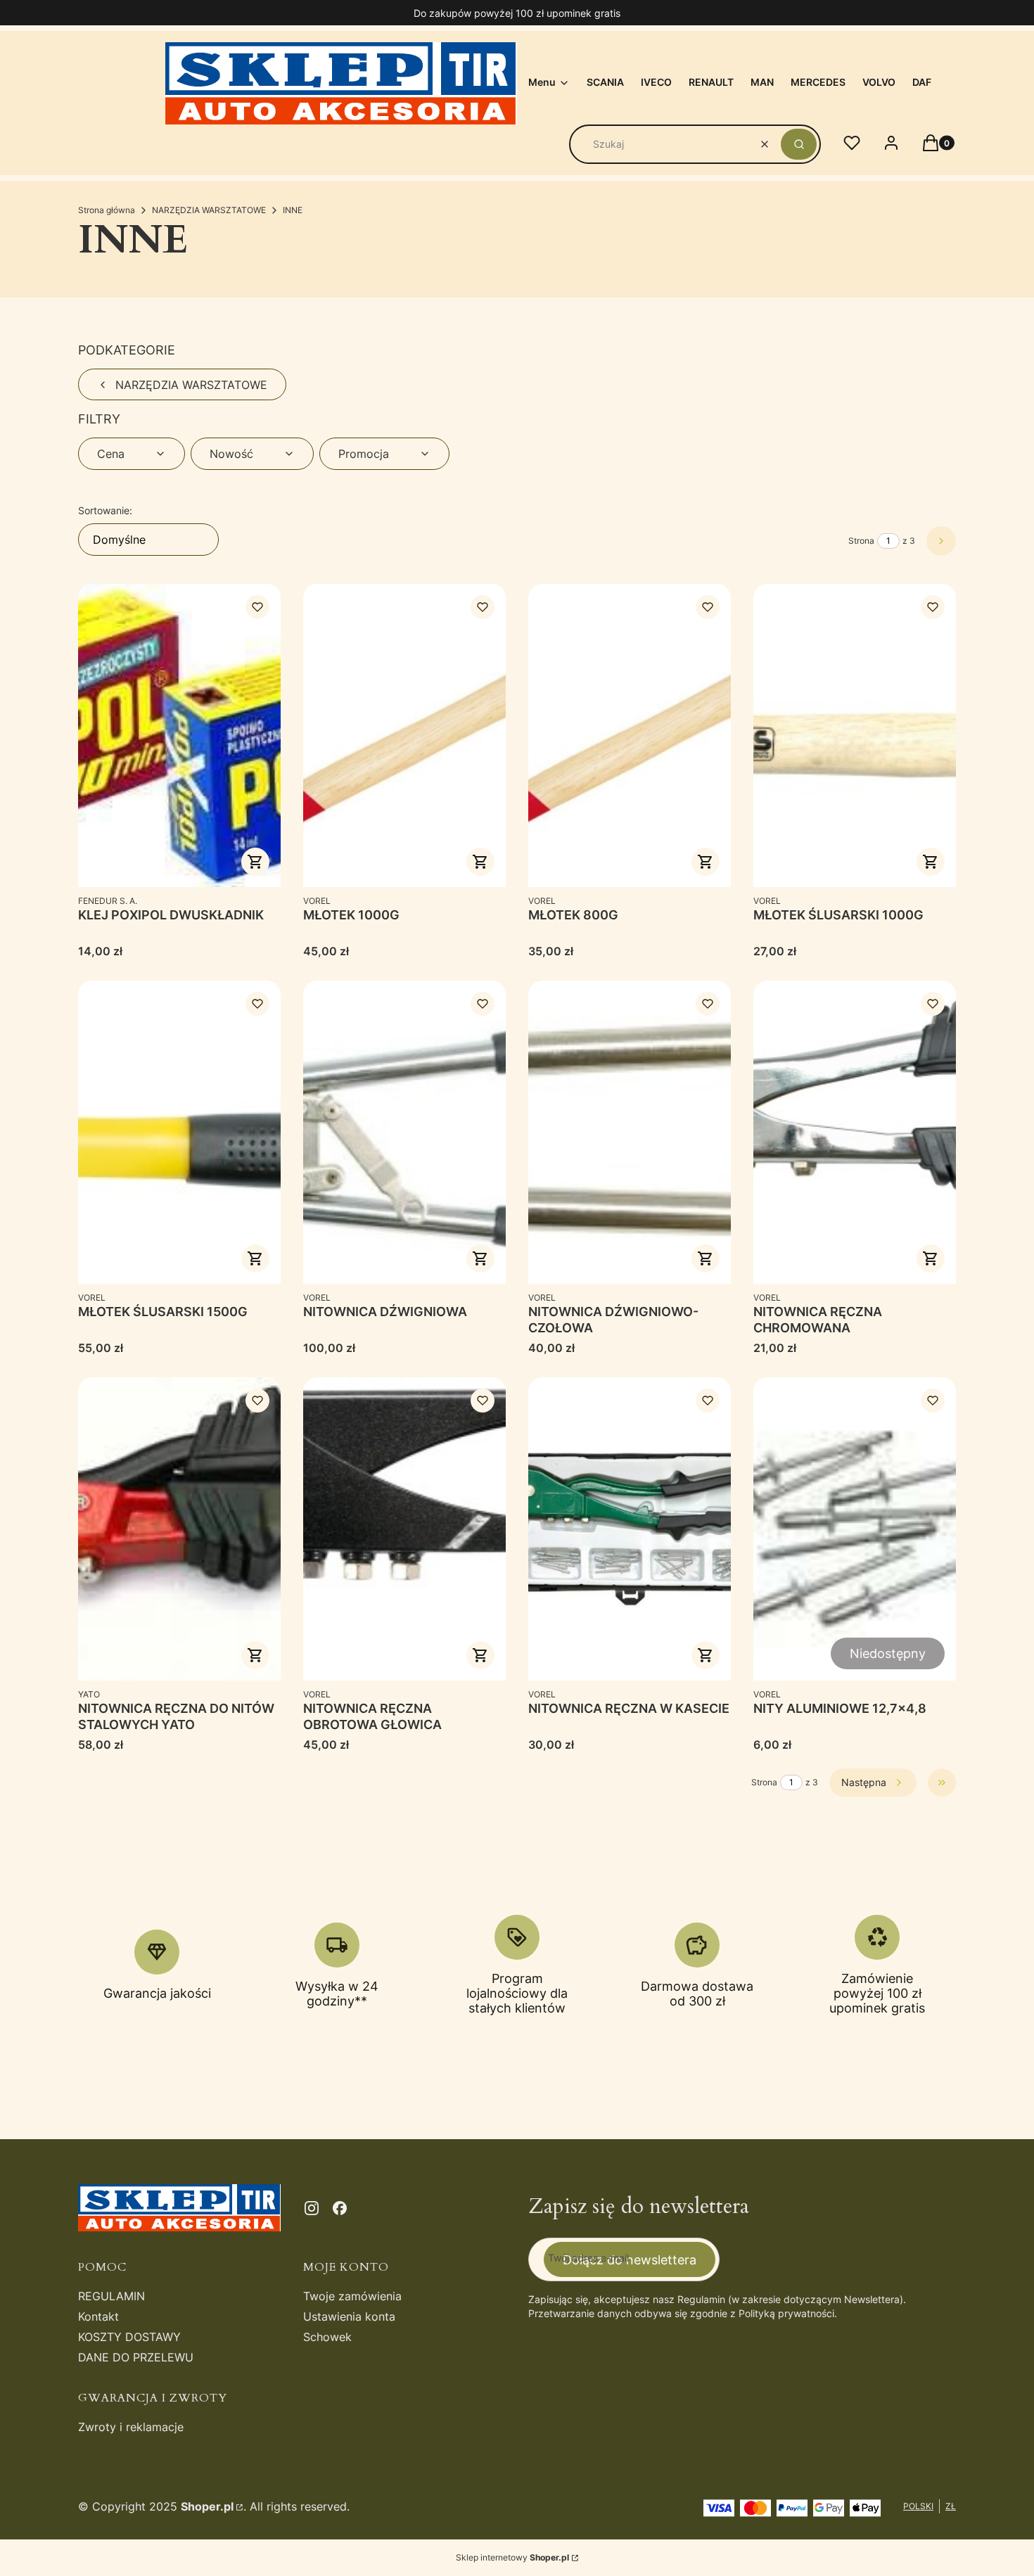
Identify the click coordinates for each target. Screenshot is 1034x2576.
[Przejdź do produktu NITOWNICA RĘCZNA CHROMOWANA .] (855, 1132)
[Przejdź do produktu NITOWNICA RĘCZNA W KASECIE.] (630, 1529)
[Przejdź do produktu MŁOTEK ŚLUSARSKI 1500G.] (179, 1132)
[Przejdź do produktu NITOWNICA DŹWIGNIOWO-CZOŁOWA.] (630, 1132)
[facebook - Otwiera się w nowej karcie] (340, 2208)
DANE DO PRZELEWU (136, 2357)
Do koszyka (255, 862)
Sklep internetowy (512, 2557)
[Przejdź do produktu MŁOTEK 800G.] (630, 735)
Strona (861, 541)
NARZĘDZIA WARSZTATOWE (209, 210)
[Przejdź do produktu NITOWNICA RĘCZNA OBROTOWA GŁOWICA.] (404, 1529)
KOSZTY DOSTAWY (129, 2337)
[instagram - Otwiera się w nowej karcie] (312, 2208)
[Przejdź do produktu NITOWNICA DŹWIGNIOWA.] (404, 1132)
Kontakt (98, 2316)
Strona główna (107, 210)
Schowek (327, 2337)
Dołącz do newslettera (630, 2260)
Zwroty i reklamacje (131, 2427)
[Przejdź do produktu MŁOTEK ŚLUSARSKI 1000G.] (855, 735)
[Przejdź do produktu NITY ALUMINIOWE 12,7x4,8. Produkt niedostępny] (855, 1529)
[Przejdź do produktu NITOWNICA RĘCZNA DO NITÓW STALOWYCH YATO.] (179, 1529)
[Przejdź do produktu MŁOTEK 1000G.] (404, 735)
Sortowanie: (105, 510)
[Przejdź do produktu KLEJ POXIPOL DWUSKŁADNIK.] (179, 735)
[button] (799, 144)
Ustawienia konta (349, 2316)
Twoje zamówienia (352, 2296)
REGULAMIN (111, 2296)
